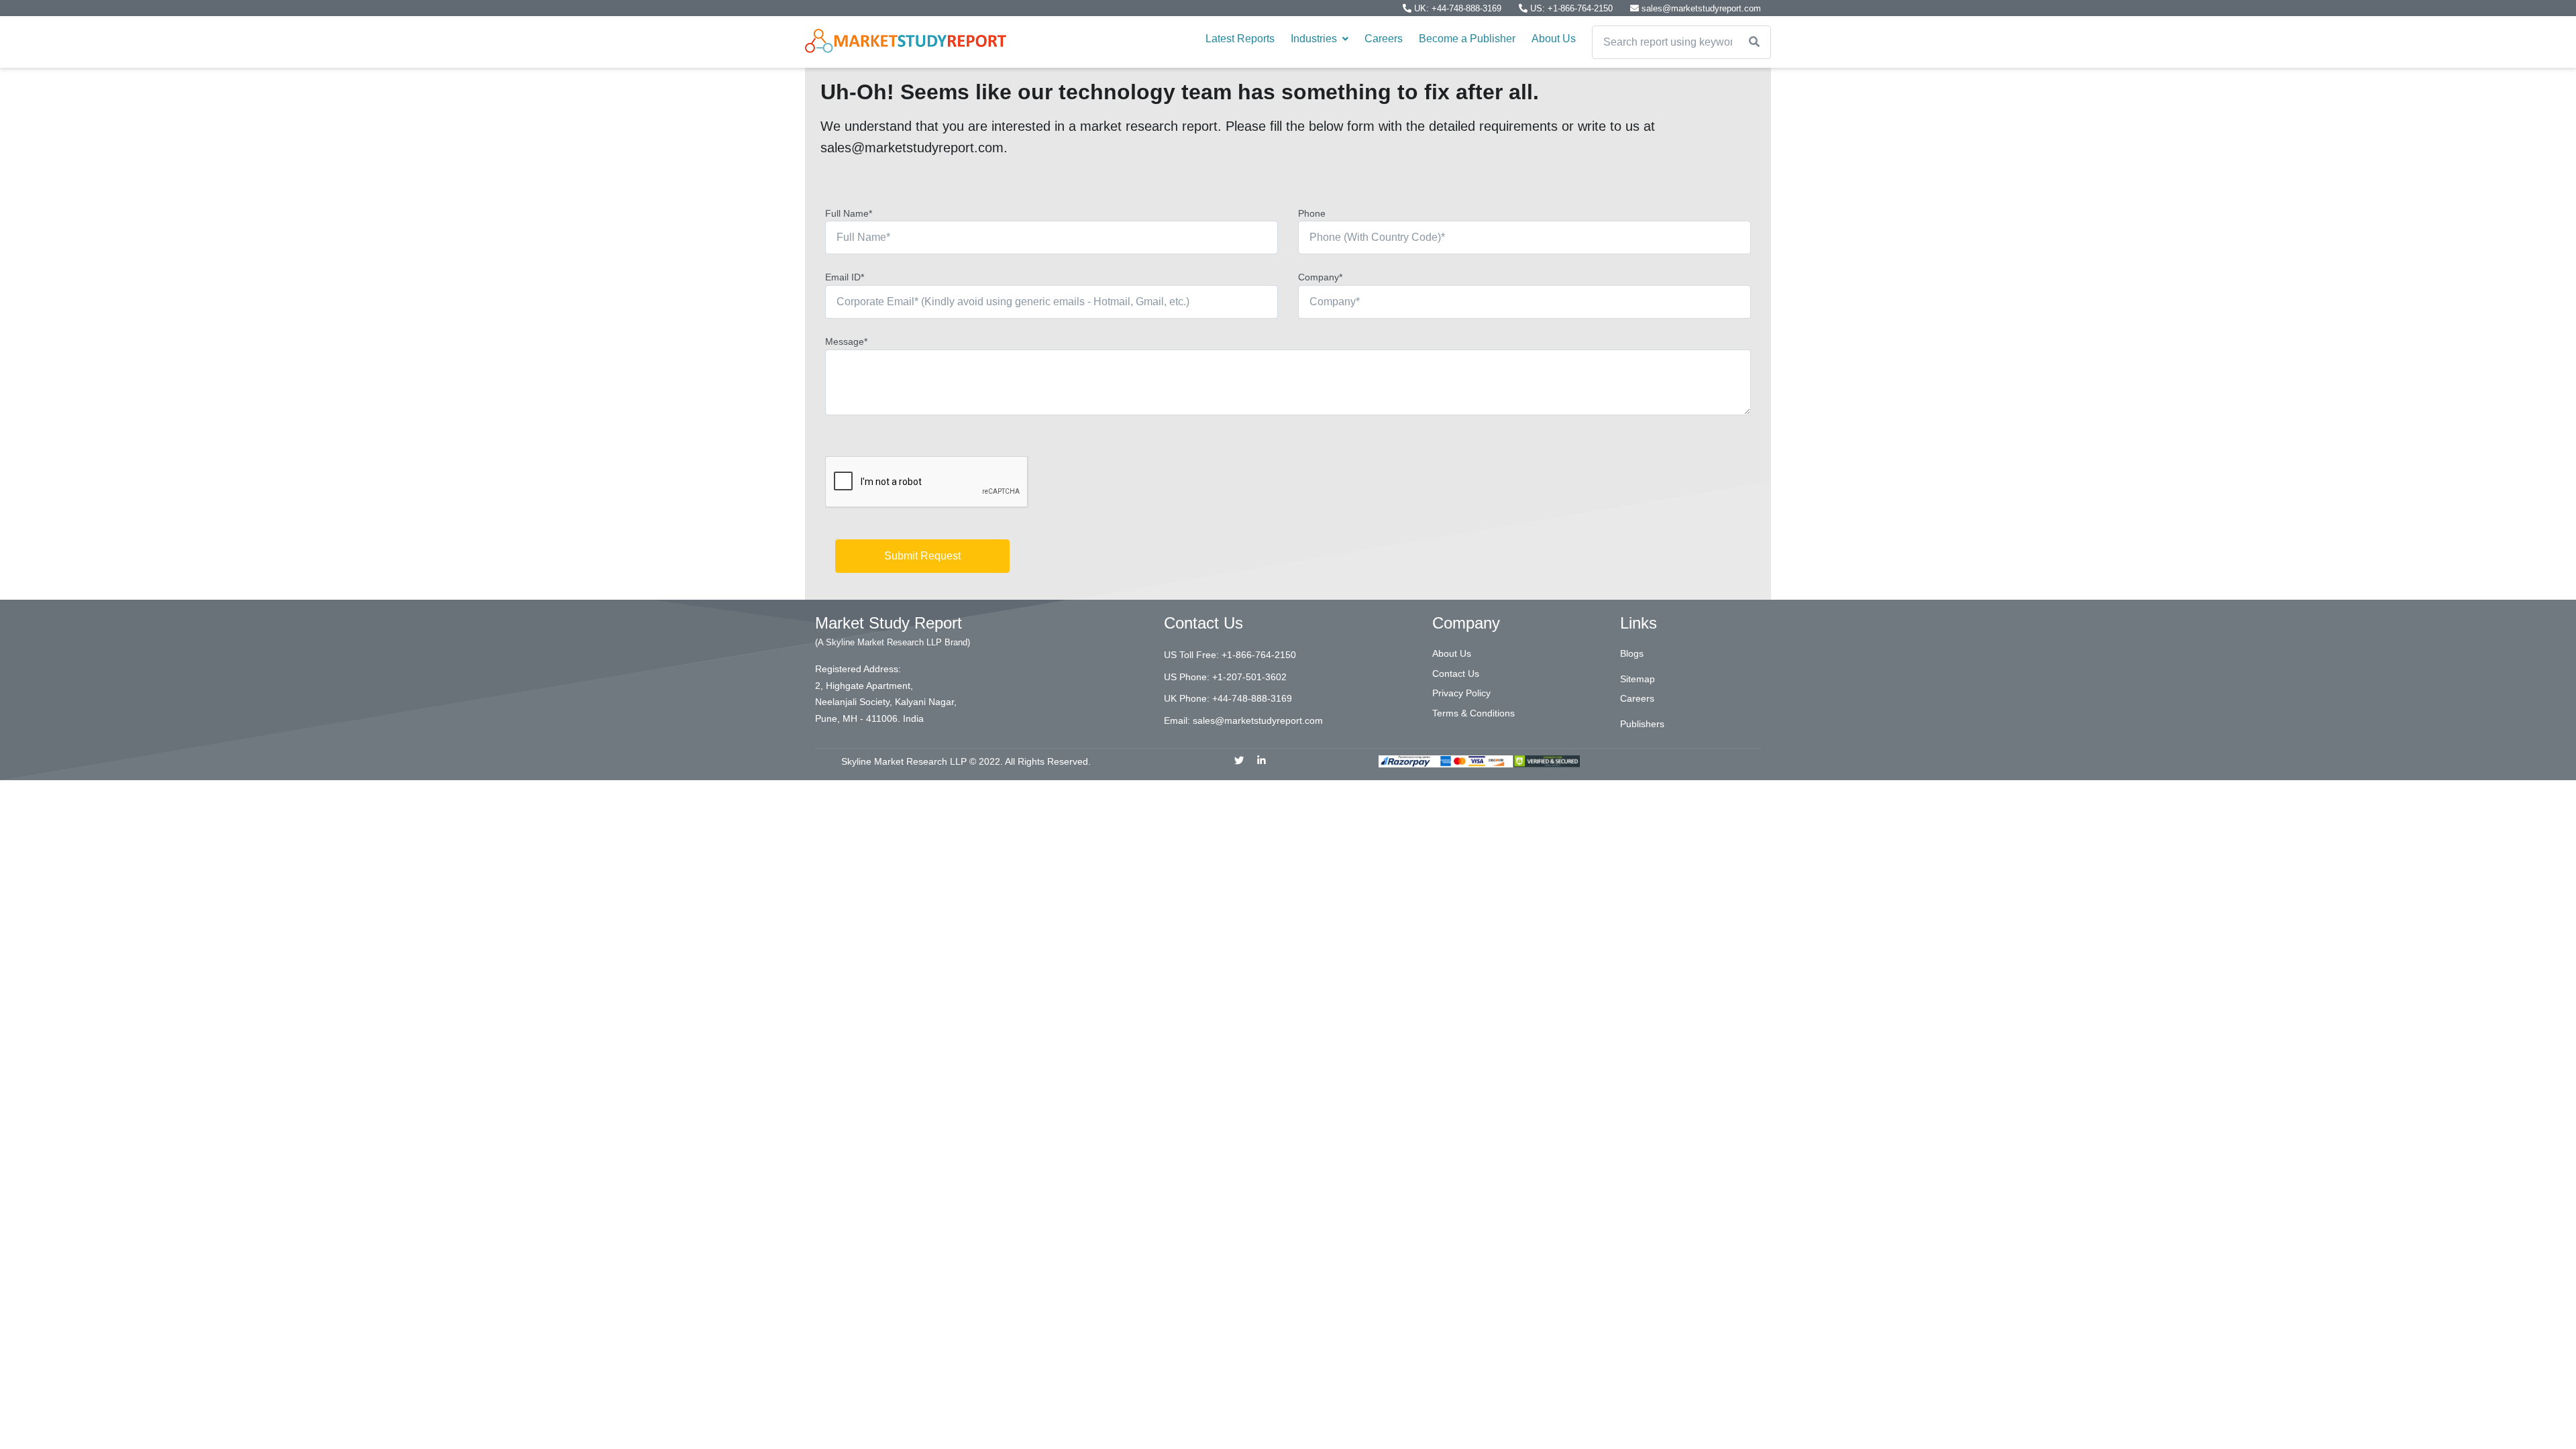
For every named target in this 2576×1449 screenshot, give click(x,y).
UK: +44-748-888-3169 (1458, 8)
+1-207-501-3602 (1249, 677)
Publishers (1642, 724)
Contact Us (1456, 674)
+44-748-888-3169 (1252, 698)
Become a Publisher (1467, 39)
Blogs (1632, 653)
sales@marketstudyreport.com (1700, 8)
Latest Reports (1240, 39)
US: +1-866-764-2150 (1571, 8)
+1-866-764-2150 (1259, 655)
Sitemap (1638, 679)
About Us (1554, 39)
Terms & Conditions (1473, 713)
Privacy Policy (1461, 693)
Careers (1384, 39)
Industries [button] (1315, 39)
